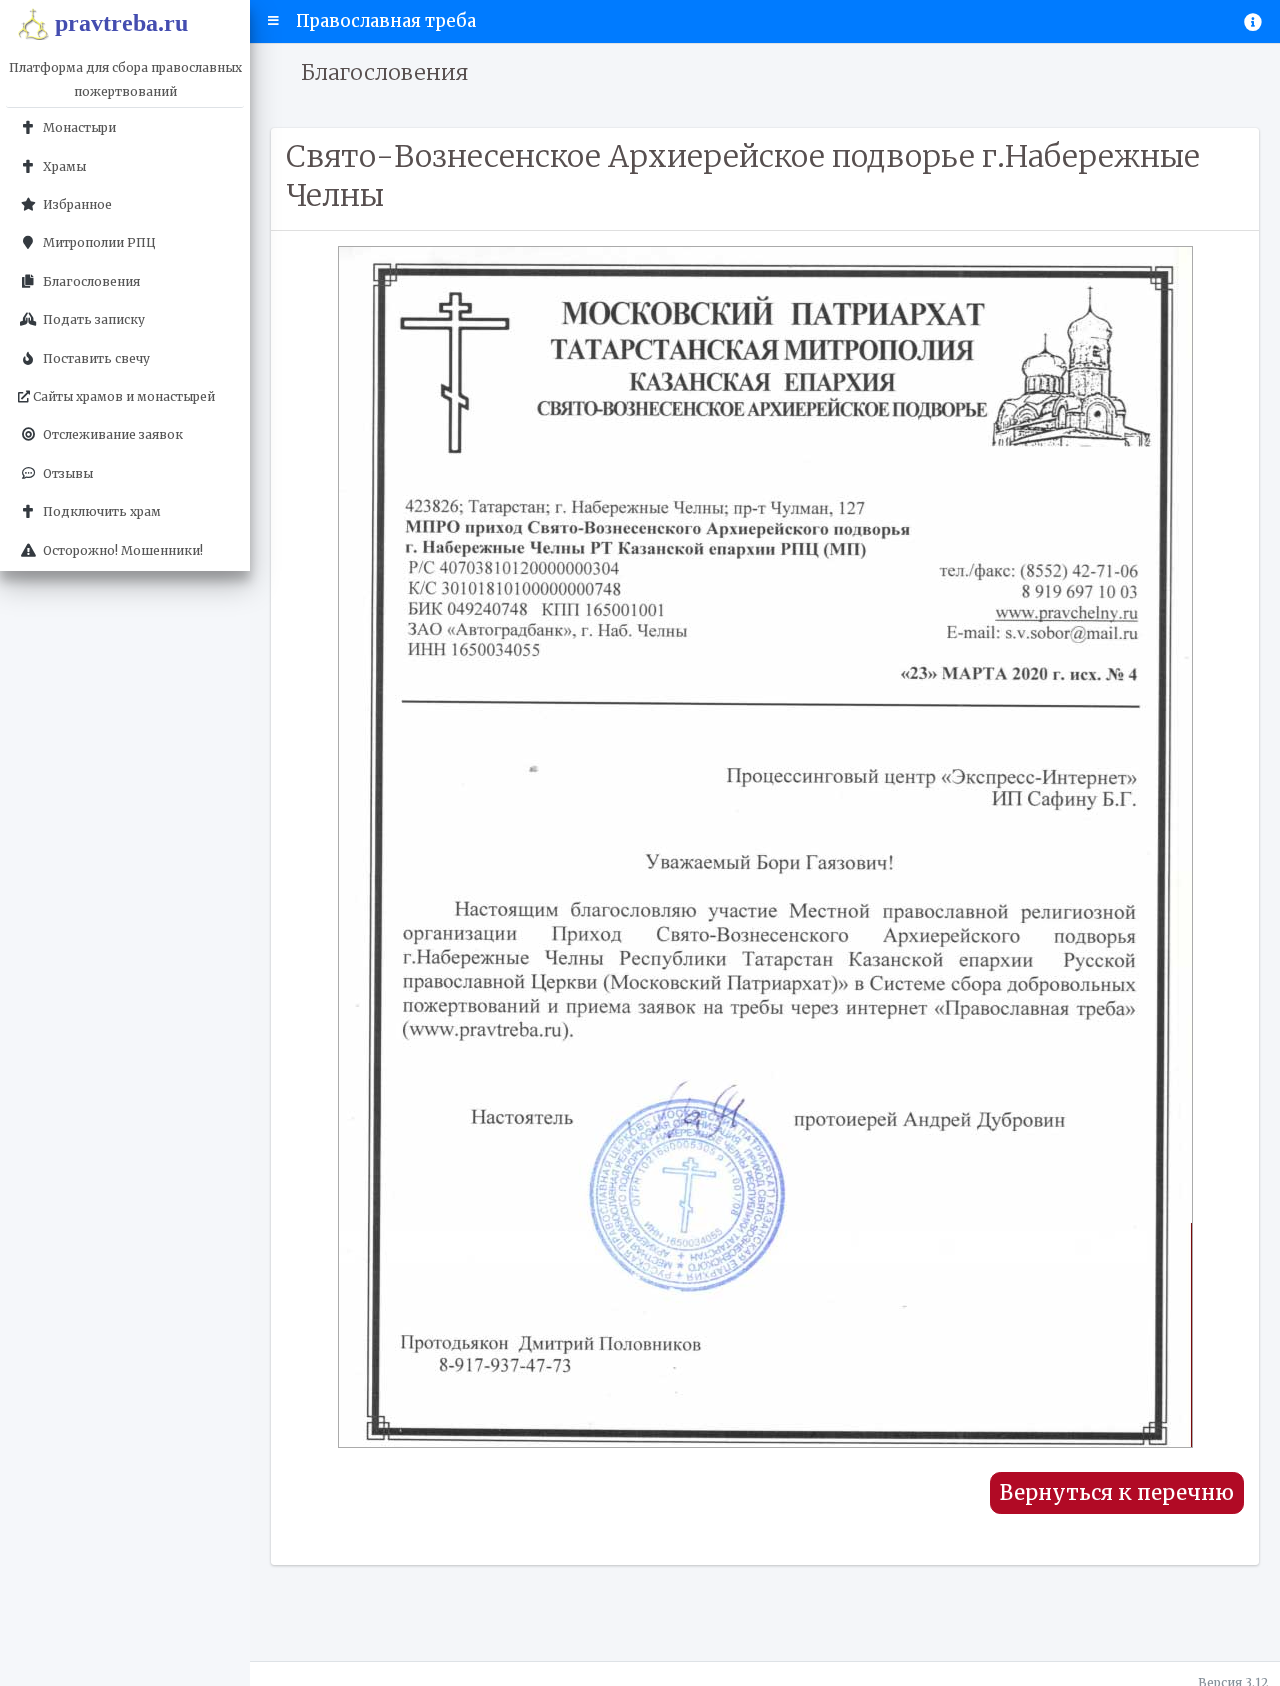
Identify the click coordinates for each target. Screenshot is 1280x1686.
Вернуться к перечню (1117, 1493)
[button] (273, 21)
